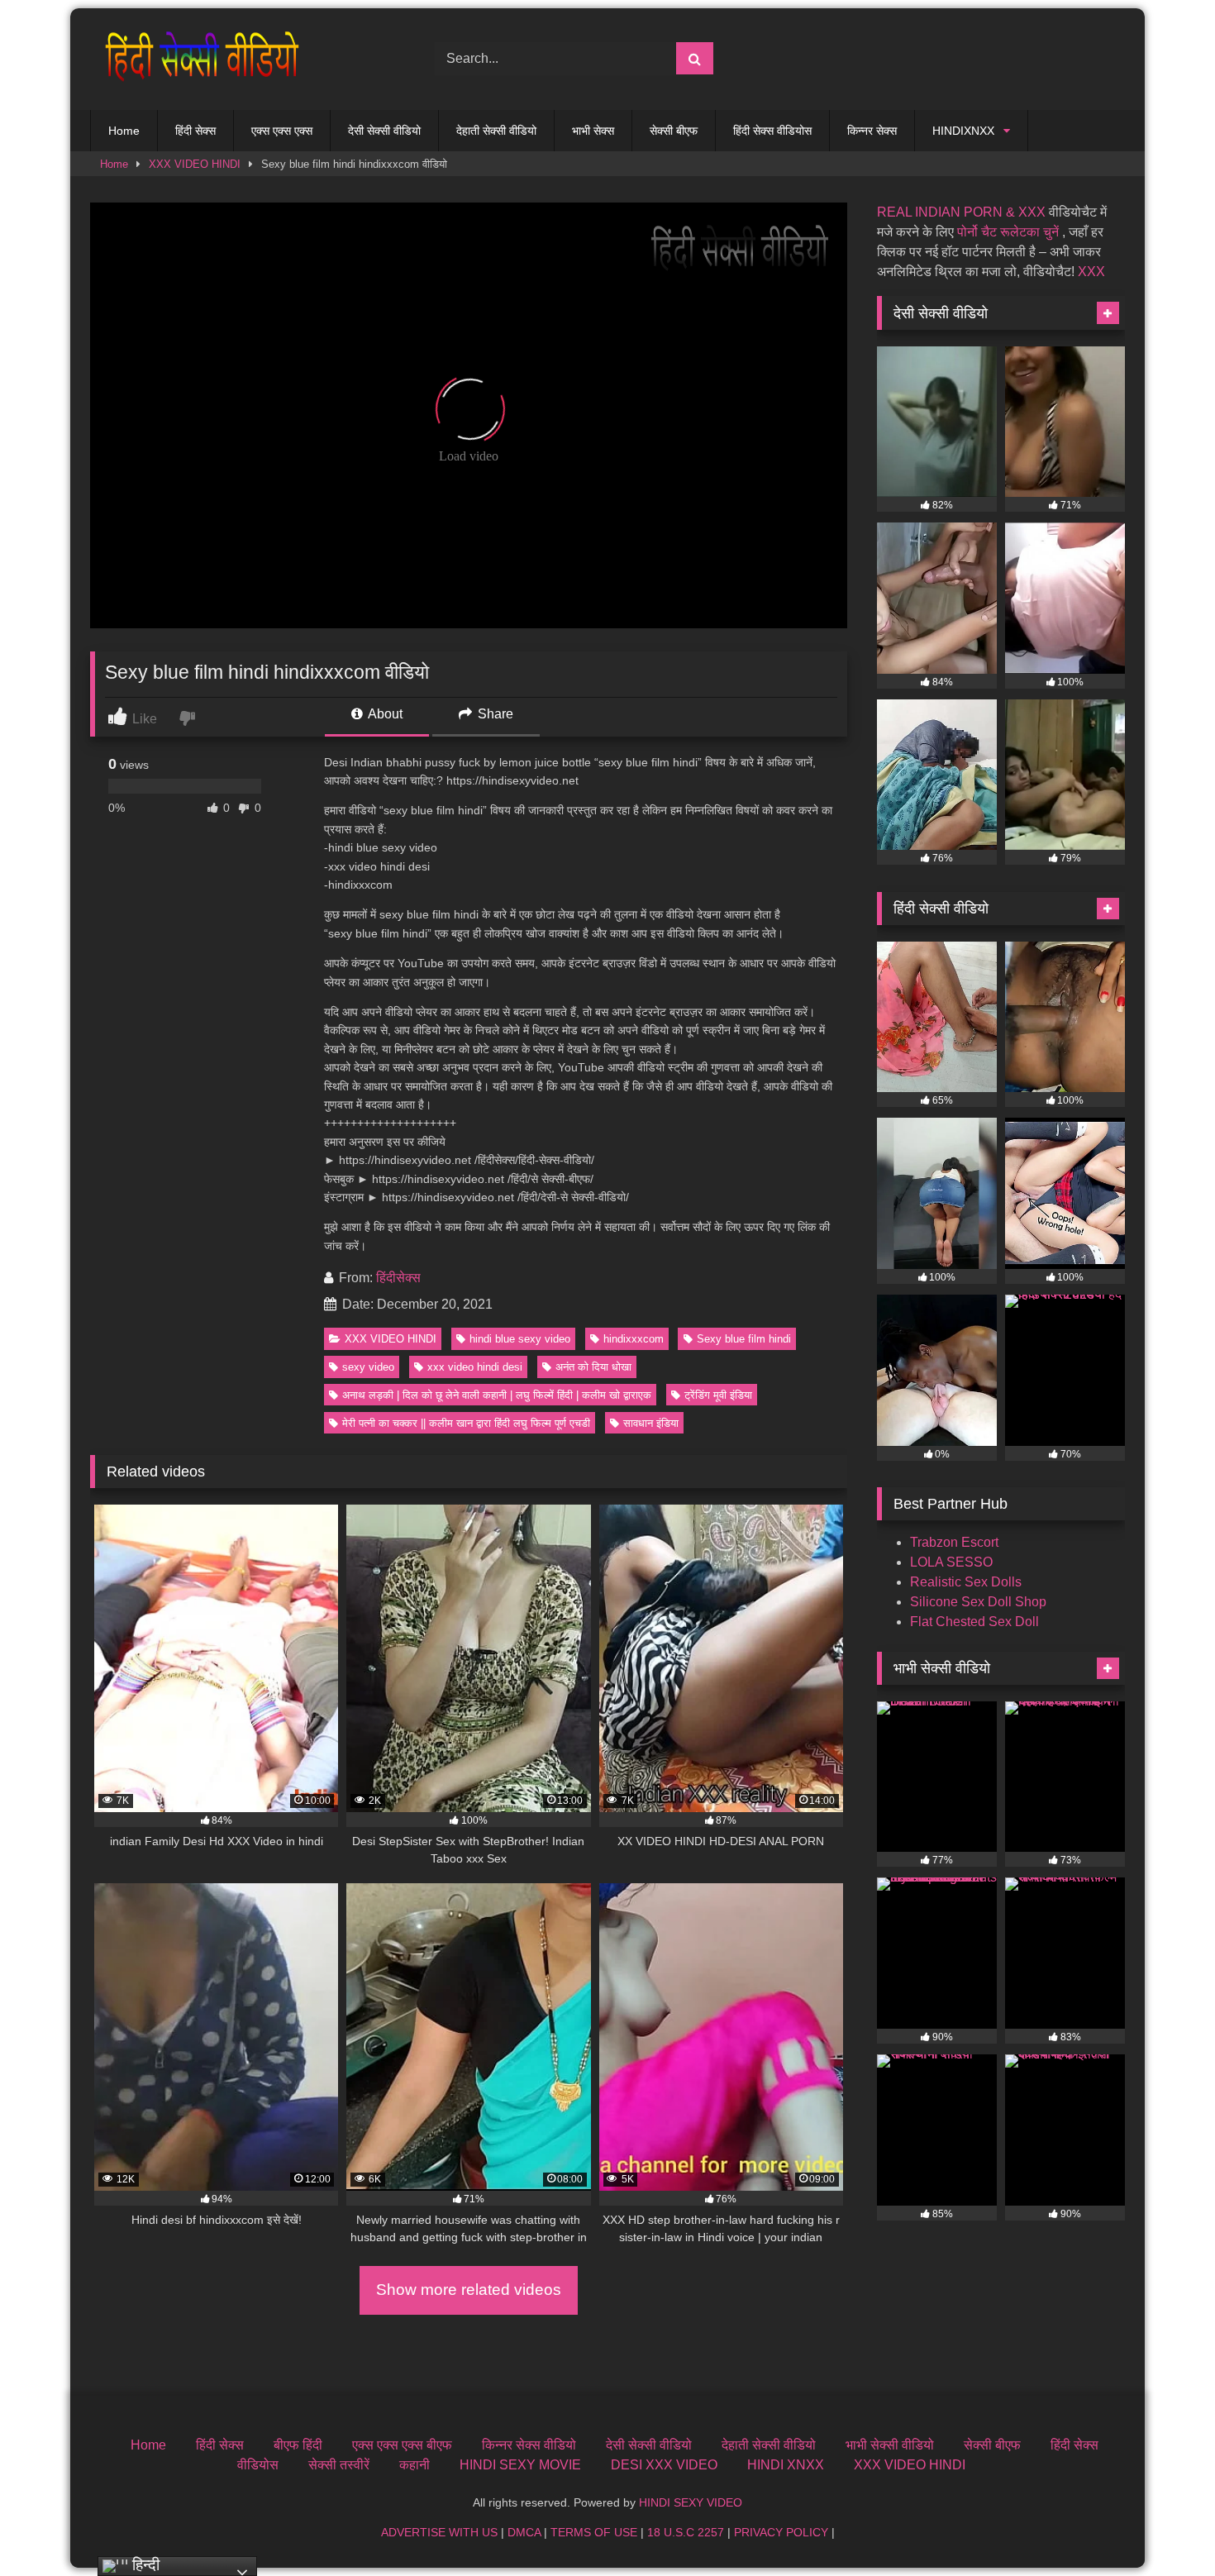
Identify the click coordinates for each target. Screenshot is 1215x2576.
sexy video (368, 1367)
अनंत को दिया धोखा (593, 1367)
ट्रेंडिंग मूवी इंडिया (718, 1395)
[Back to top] (1164, 2527)
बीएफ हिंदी (298, 2445)
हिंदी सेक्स (195, 131)
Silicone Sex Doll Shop (978, 1602)
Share (494, 714)
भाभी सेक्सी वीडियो (890, 2445)
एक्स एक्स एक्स (282, 131)
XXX (1091, 272)
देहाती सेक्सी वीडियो (496, 131)
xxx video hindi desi (475, 1367)
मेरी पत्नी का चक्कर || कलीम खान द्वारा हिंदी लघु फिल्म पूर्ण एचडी (466, 1423)
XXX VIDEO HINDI (195, 164)
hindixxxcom (634, 1339)
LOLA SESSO (951, 1562)
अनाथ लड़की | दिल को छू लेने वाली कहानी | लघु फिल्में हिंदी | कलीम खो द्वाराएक (497, 1395)
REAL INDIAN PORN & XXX (961, 212)
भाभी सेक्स (593, 131)
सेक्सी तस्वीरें (339, 2465)
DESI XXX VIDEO (664, 2465)
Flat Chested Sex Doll (974, 1622)
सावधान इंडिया (651, 1423)
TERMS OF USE (594, 2532)
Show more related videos (469, 2290)
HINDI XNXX (786, 2465)
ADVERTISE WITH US (439, 2532)
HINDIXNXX (963, 131)
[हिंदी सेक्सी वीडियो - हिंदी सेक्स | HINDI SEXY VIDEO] (198, 59)
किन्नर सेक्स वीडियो (529, 2445)
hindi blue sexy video (520, 1339)
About (384, 714)
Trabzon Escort (954, 1542)
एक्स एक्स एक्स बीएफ (402, 2445)
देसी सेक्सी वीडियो (384, 131)
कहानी (415, 2465)
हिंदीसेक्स (398, 1278)
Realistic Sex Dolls (966, 1582)
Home (124, 131)
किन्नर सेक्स (872, 131)
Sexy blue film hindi (744, 1339)
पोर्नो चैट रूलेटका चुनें (1008, 232)
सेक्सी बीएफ (674, 131)
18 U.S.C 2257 (686, 2532)
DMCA (524, 2532)
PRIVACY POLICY (781, 2532)
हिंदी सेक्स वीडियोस (772, 131)
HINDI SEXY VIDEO (691, 2502)
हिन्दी (144, 2565)
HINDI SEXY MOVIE (520, 2465)
